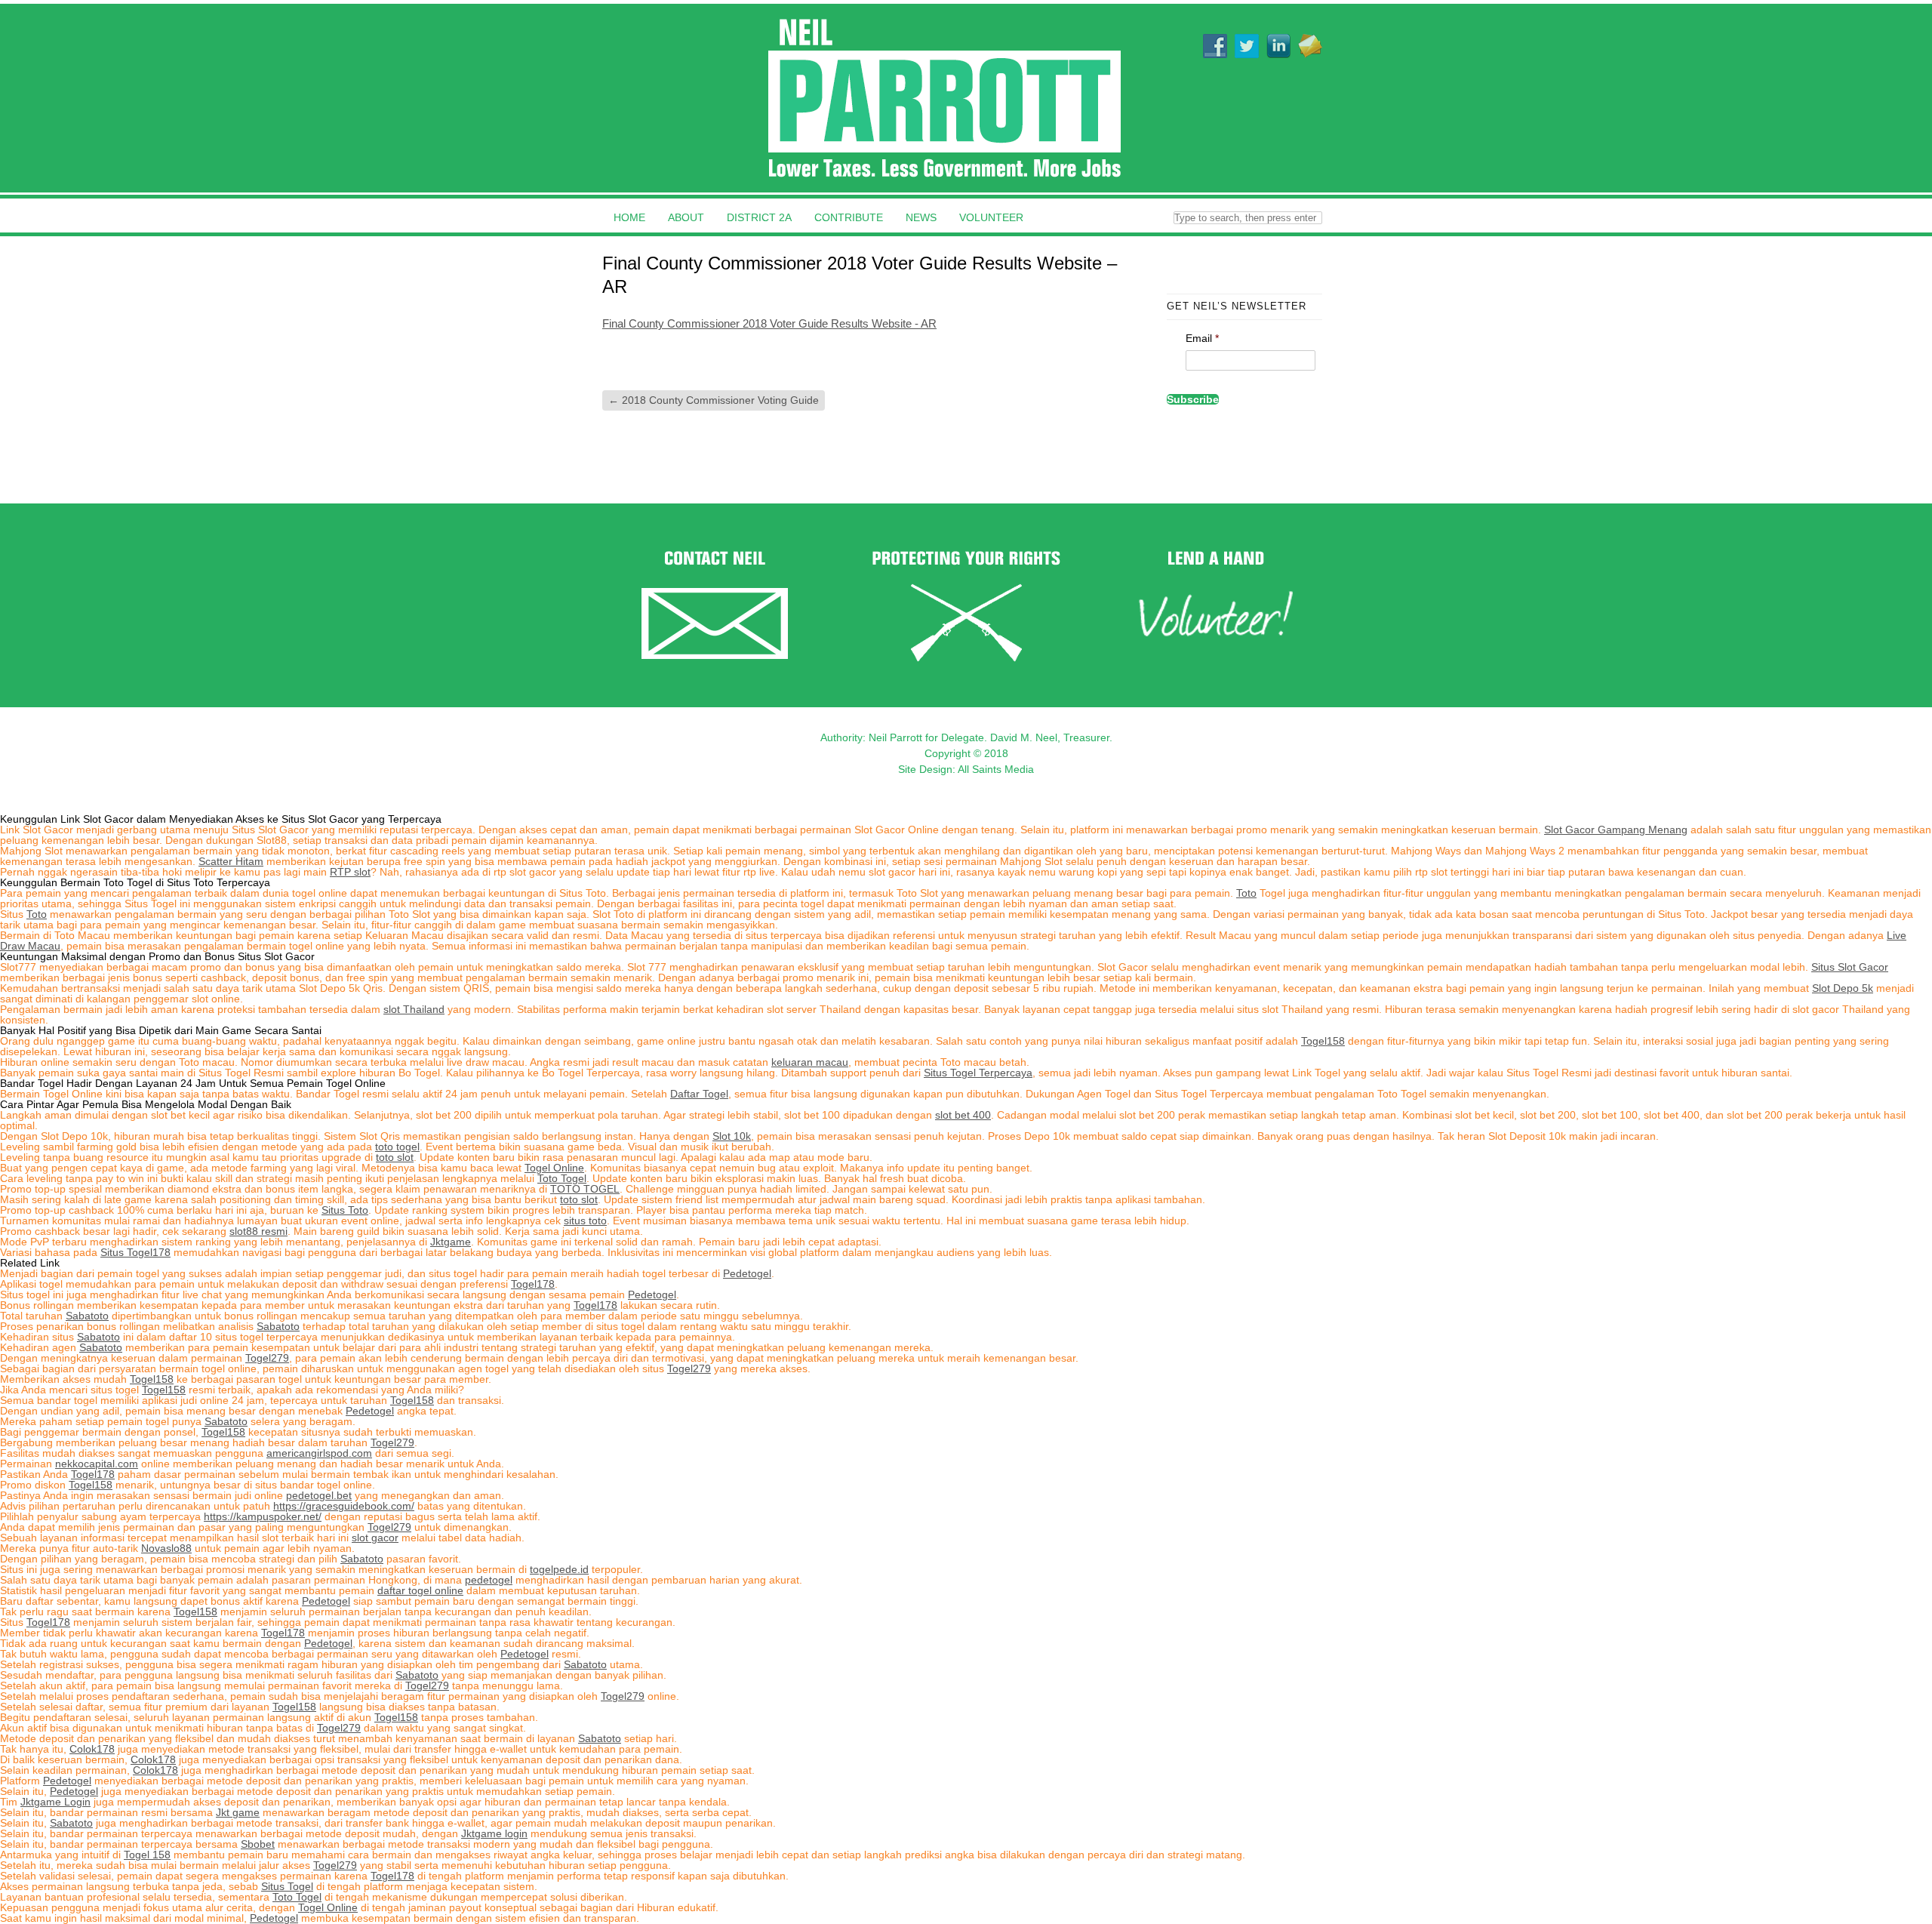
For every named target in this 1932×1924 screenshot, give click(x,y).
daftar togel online (420, 1590)
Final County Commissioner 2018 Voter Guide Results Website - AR (769, 323)
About (686, 217)
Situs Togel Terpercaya (978, 1073)
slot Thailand (414, 1009)
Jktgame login (494, 1833)
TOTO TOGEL (585, 1189)
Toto (1246, 893)
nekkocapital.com (97, 1464)
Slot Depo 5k (1843, 988)
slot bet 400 (963, 1115)
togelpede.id (559, 1569)
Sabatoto (87, 1316)
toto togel (397, 1147)
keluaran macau (810, 1062)
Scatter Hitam (231, 861)
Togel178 (533, 1284)
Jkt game (238, 1812)
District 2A (759, 217)
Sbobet (258, 1844)
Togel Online (554, 1168)
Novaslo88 (166, 1548)
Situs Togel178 (135, 1252)
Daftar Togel (699, 1094)
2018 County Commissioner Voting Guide (714, 400)
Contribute (849, 217)
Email (1202, 338)
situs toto (585, 1221)
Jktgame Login (55, 1802)
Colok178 (92, 1749)
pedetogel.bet (319, 1495)
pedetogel (489, 1580)
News (921, 217)
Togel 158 (147, 1855)
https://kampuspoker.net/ (263, 1516)
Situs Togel (287, 1886)
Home (629, 217)
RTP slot (350, 872)
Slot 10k (732, 1136)
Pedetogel (747, 1273)
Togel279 (267, 1358)
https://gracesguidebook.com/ (344, 1506)
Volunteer (991, 217)
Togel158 (1323, 1041)
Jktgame (451, 1242)
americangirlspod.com (319, 1453)
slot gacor (375, 1538)
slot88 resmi (258, 1231)
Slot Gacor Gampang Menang (1616, 830)
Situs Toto (345, 1210)
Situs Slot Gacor (1850, 967)
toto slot (395, 1157)
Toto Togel (562, 1178)
